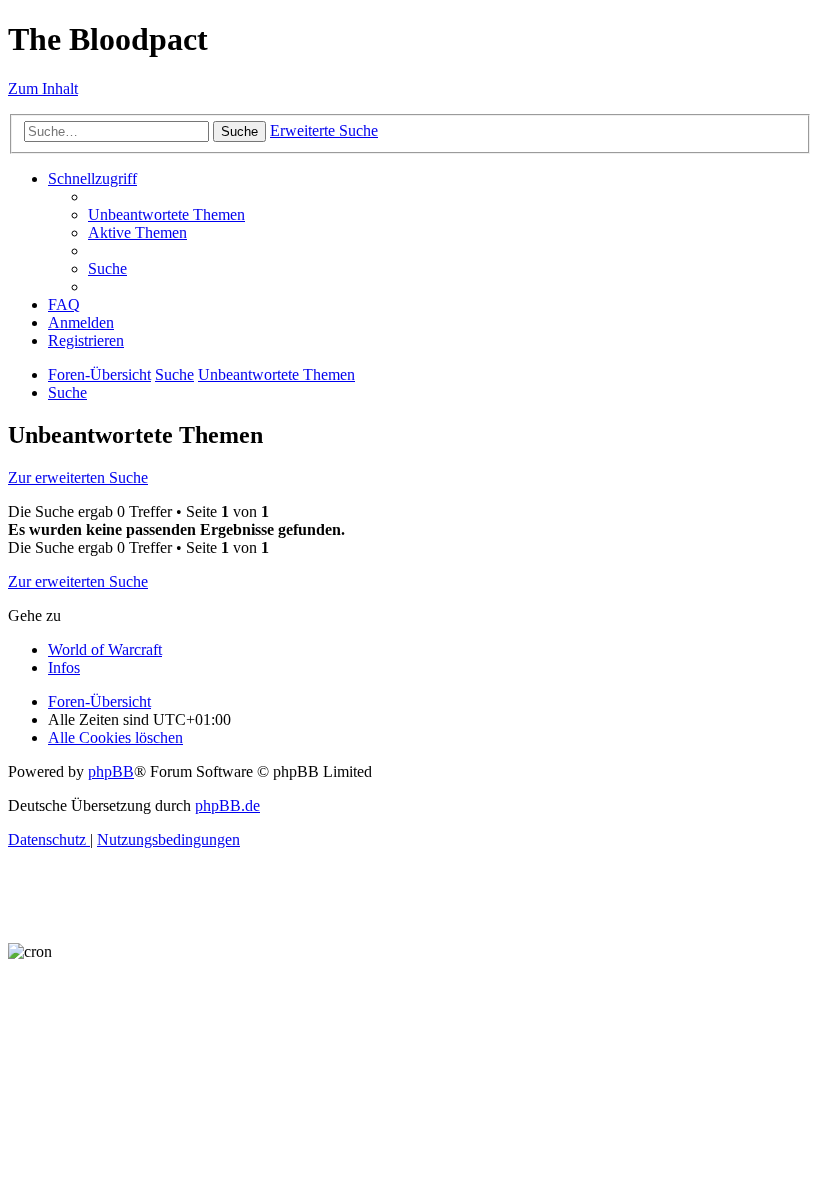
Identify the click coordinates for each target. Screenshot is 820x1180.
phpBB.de (227, 805)
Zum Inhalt (43, 88)
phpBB (111, 771)
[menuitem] (166, 214)
